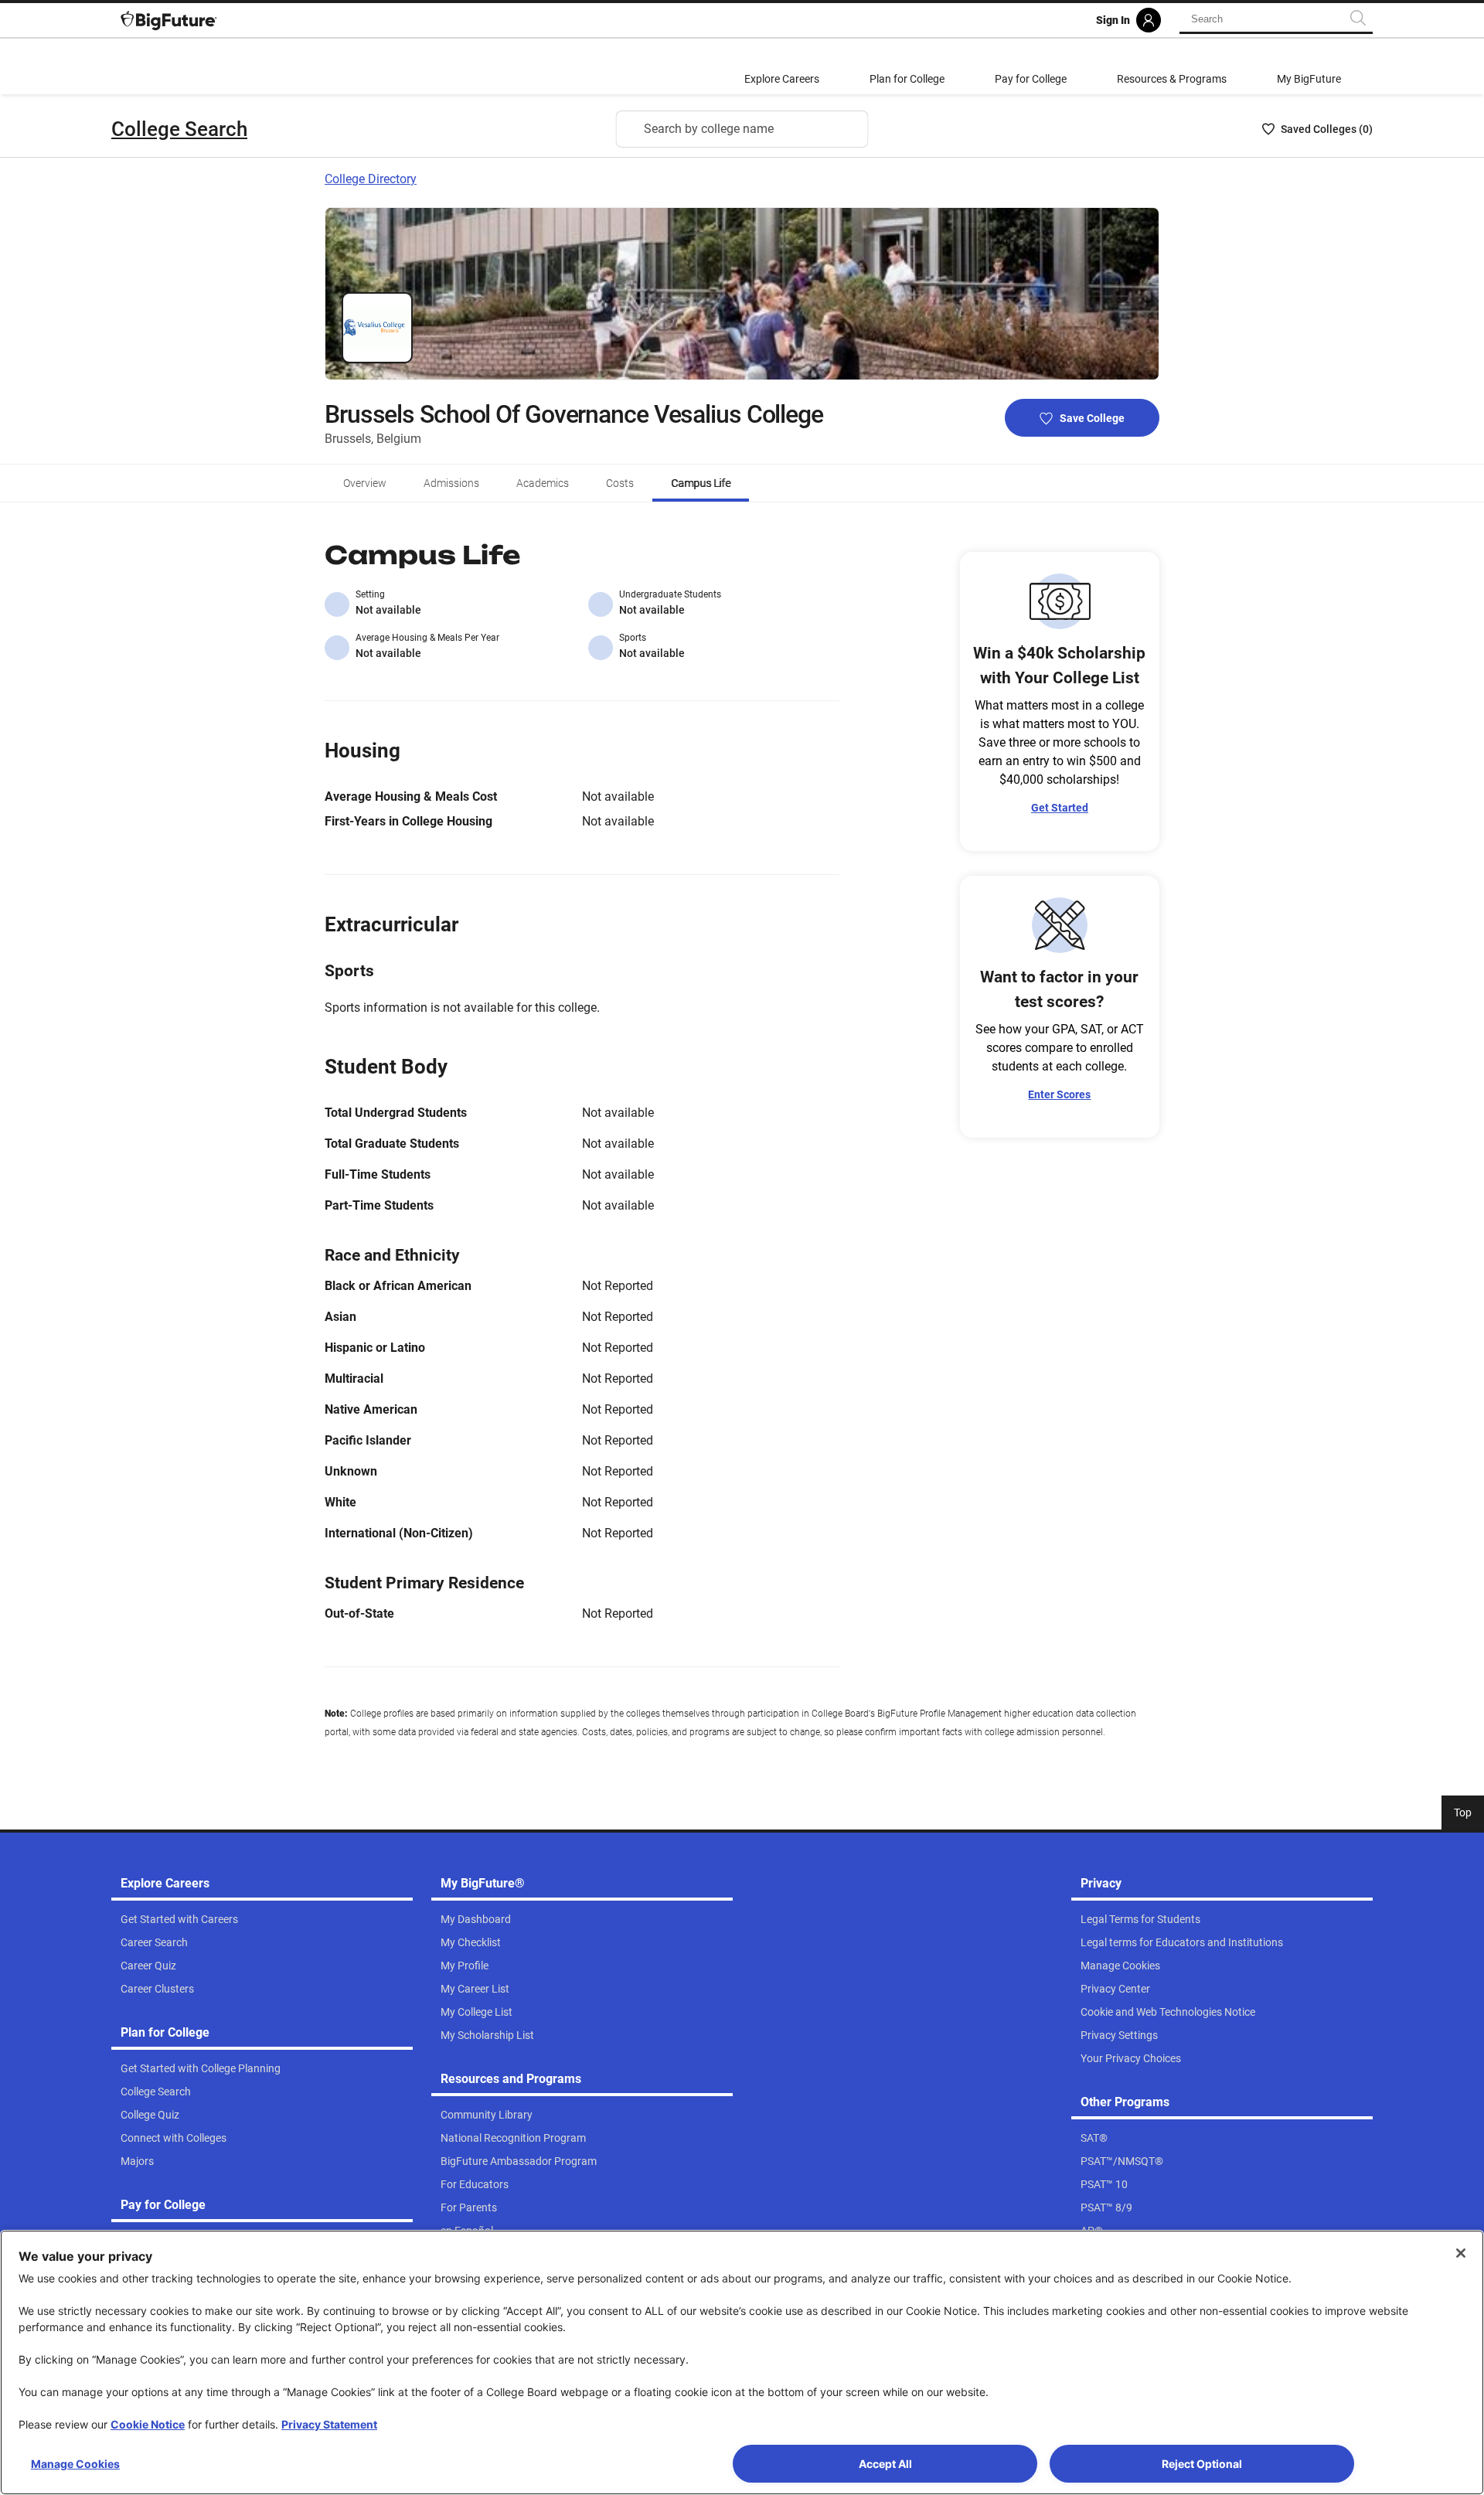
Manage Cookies (75, 2464)
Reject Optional (1202, 2464)
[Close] (1461, 2253)
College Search (179, 129)
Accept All (885, 2464)
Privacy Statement (329, 2424)
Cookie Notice (148, 2424)
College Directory (371, 179)
